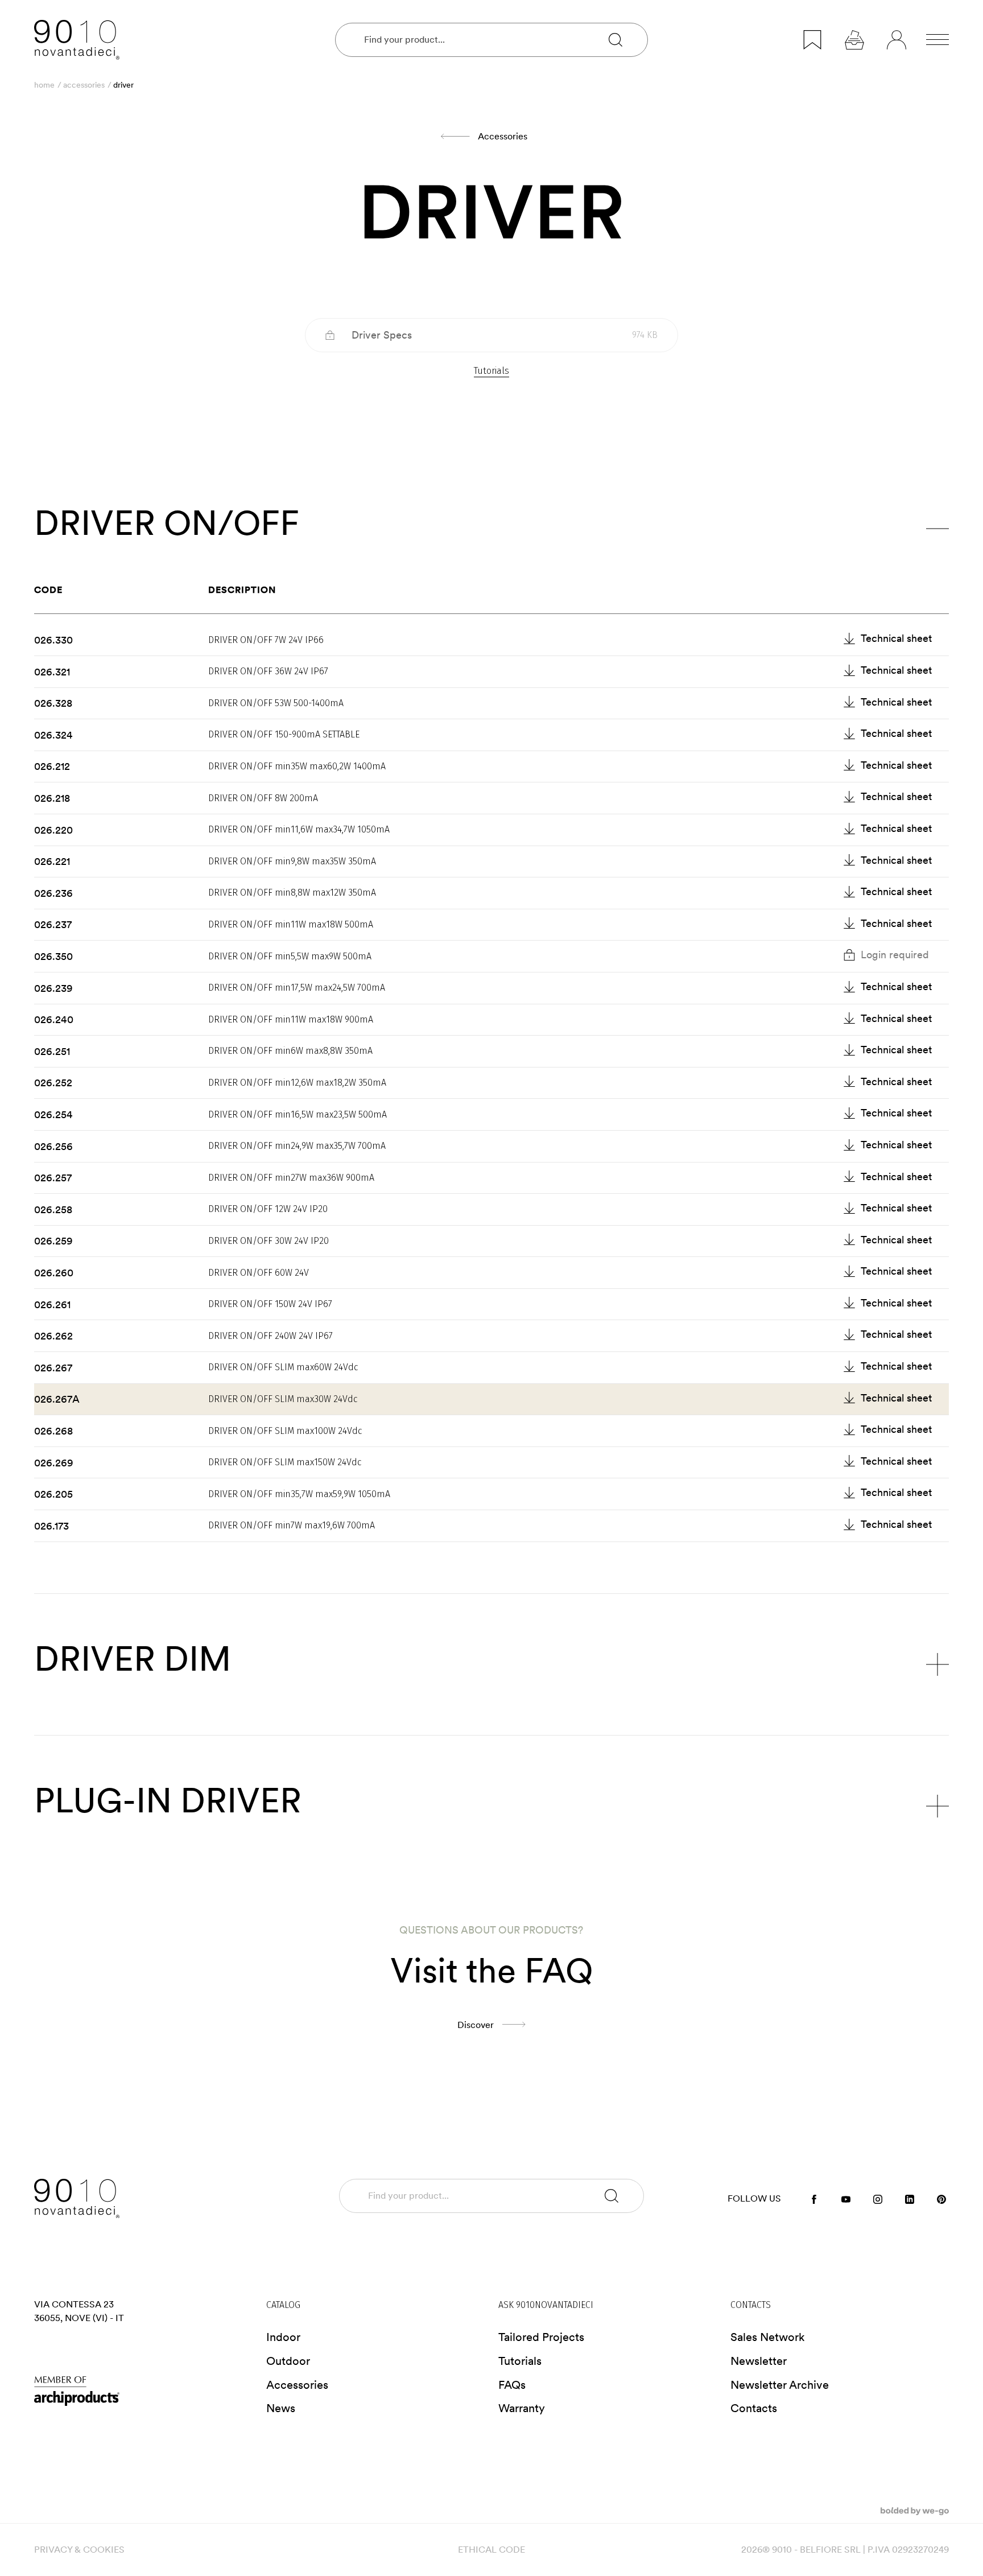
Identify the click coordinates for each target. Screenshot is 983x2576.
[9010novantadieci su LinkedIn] (910, 2198)
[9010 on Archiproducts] (143, 2391)
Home (44, 85)
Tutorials (491, 371)
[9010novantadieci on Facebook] (814, 2198)
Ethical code (491, 2550)
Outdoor (288, 2361)
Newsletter (759, 2361)
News (281, 2408)
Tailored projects (541, 2337)
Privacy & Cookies (79, 2550)
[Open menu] (937, 40)
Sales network (768, 2337)
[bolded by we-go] (915, 2510)
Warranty (522, 2408)
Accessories (84, 85)
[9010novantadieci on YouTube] (846, 2198)
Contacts (754, 2408)
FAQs (512, 2385)
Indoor (283, 2337)
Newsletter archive (780, 2385)
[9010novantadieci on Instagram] (878, 2198)
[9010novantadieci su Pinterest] (941, 2198)
